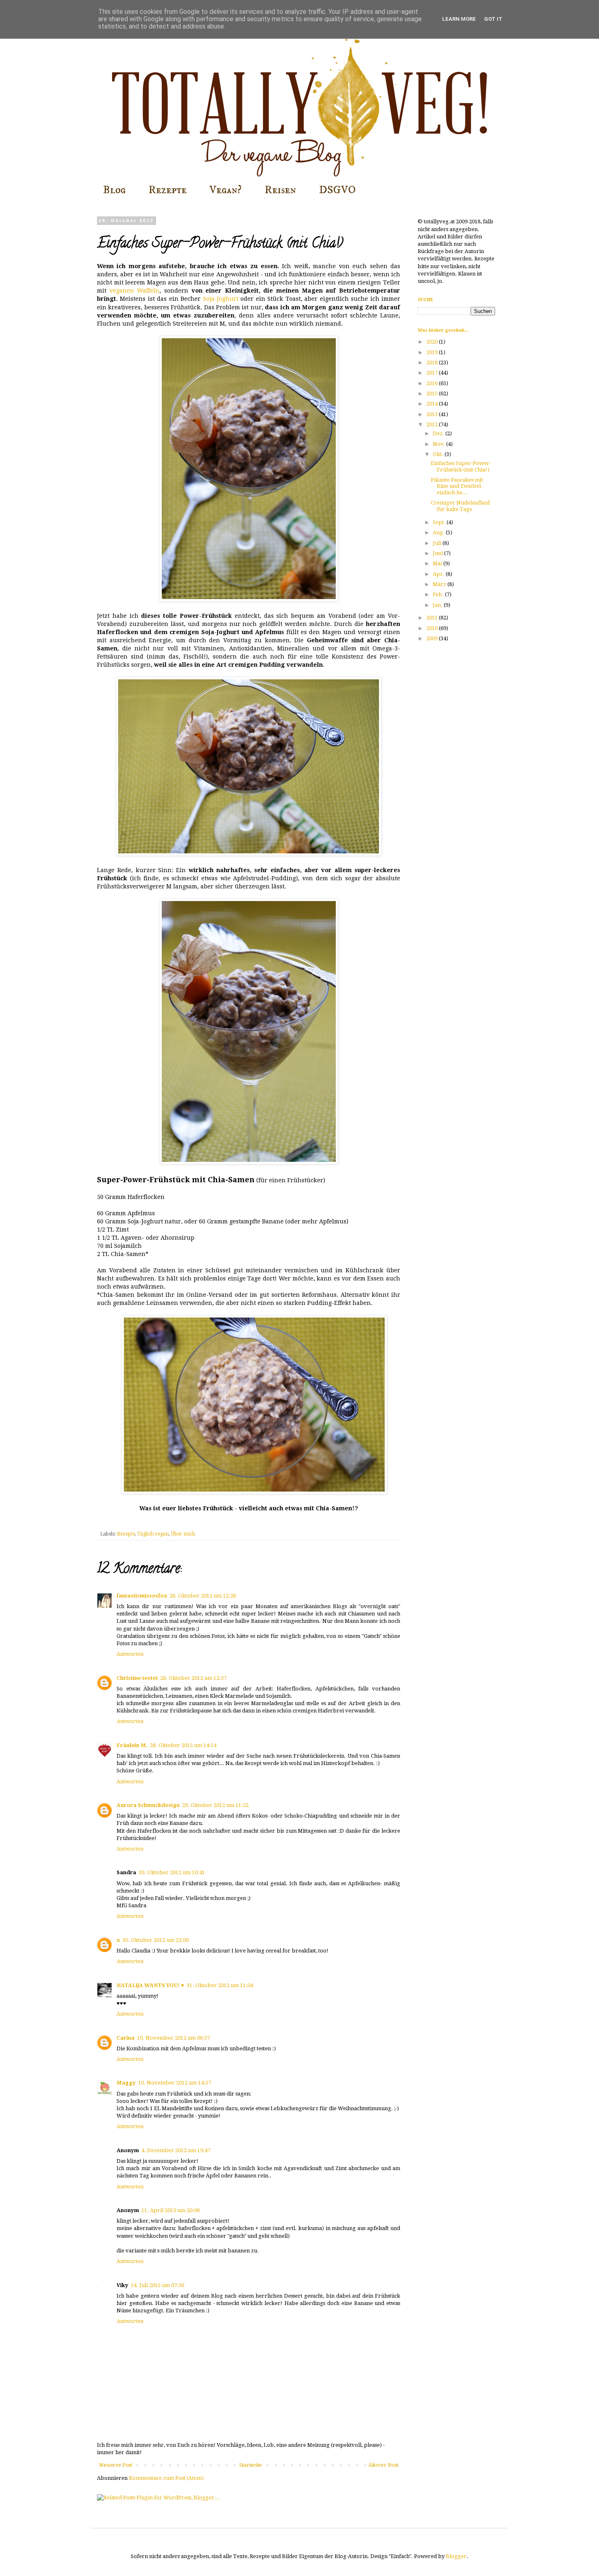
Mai (438, 563)
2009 (433, 638)
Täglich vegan (153, 1534)
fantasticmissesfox (142, 1596)
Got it (493, 19)
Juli (438, 543)
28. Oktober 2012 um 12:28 (203, 1596)
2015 (433, 393)
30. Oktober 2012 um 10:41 (172, 1872)
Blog (114, 190)
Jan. (438, 605)
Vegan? (226, 190)
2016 (433, 383)
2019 (433, 352)
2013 (433, 414)
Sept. (440, 522)
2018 (433, 362)
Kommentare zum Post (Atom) (166, 2478)
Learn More (459, 19)
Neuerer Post (116, 2465)
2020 (433, 342)
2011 (433, 618)
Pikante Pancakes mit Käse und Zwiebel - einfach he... (457, 486)
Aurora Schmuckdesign (148, 1805)
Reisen (280, 190)
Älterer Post (383, 2465)
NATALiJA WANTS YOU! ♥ (150, 1985)
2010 (433, 628)
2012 (433, 424)
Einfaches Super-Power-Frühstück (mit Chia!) (461, 466)
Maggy (126, 2083)
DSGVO (337, 190)
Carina (126, 2038)
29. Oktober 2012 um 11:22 (215, 1805)
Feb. (439, 594)
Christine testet (137, 1678)
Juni (438, 553)
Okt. (439, 454)
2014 (433, 404)
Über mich (183, 1534)
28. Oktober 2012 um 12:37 (193, 1678)
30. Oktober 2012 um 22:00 (155, 1940)
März (440, 584)
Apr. (439, 574)
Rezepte (167, 190)
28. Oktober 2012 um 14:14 (183, 1745)
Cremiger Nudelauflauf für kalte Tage (460, 506)
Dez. (439, 433)
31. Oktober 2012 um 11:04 (220, 1985)
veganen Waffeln (135, 291)
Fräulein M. (132, 1745)
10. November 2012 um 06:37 (173, 2038)
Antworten (130, 1654)
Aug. (439, 532)
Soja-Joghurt (221, 299)
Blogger (456, 2556)
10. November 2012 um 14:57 (175, 2083)
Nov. (439, 444)
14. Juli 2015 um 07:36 (157, 2285)
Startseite (251, 2465)
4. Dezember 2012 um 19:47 (176, 2150)
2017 (433, 373)
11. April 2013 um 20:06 (171, 2210)
